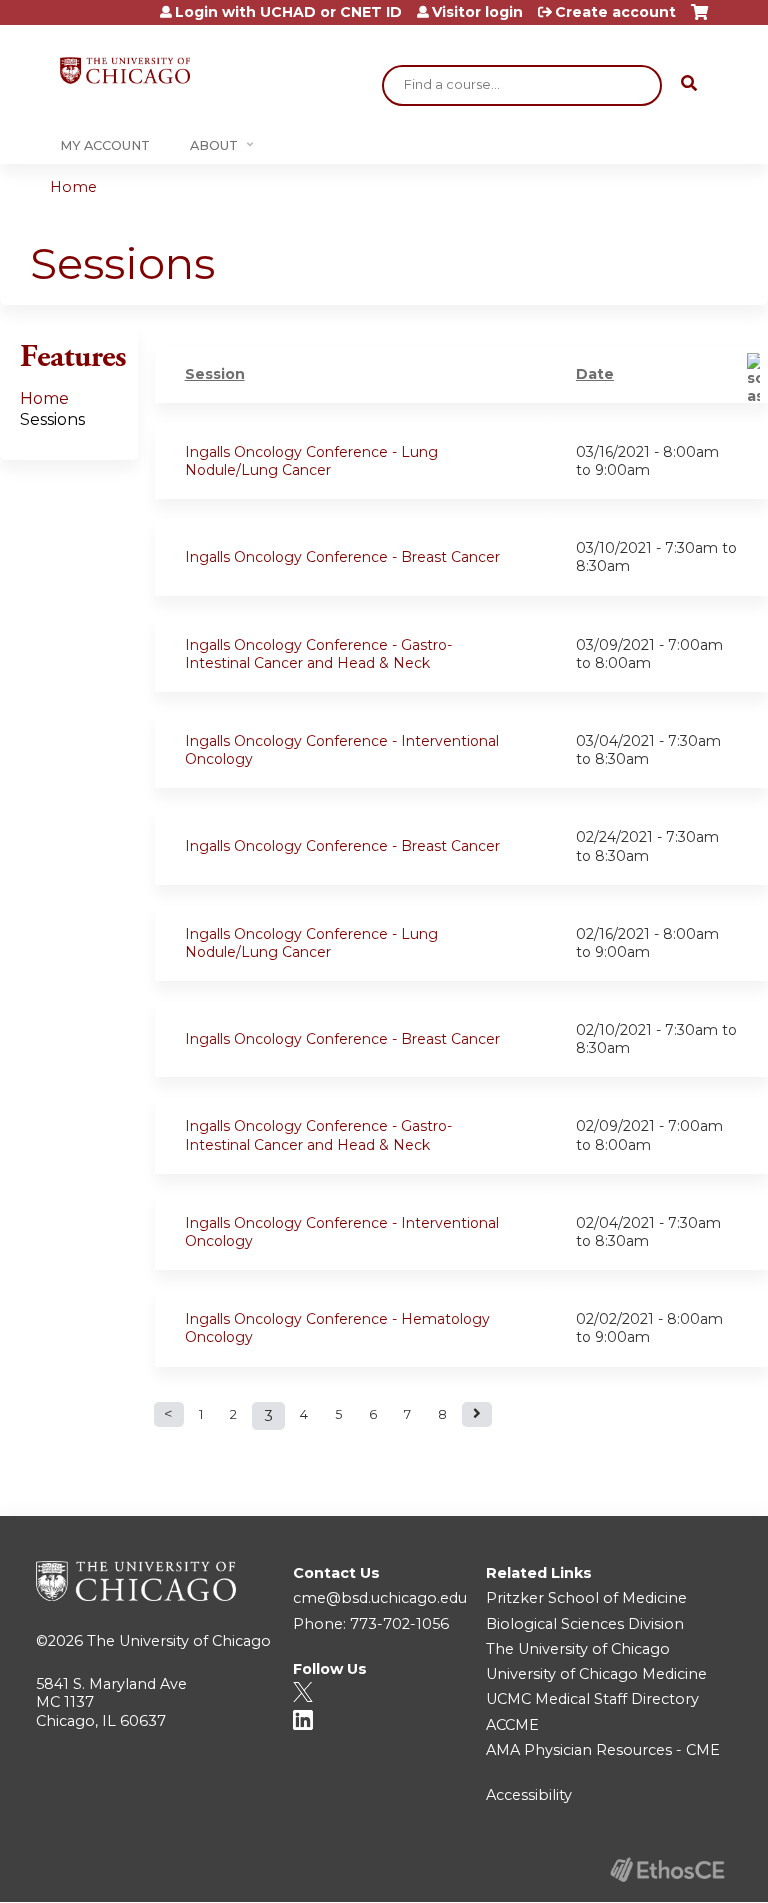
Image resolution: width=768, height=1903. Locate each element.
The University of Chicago (179, 1641)
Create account (615, 12)
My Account (105, 145)
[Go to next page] (477, 1414)
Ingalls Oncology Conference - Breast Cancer (342, 557)
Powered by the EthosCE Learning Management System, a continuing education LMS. (667, 1869)
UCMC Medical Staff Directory (592, 1699)
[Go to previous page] (169, 1414)
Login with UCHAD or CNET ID (288, 12)
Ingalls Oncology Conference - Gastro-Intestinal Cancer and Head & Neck (318, 654)
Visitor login (477, 12)
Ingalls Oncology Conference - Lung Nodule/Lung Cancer (311, 461)
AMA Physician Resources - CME (603, 1750)
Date (595, 374)
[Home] (125, 70)
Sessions (52, 419)
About (214, 145)
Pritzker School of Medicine (586, 1598)
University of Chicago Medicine (596, 1674)
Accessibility (529, 1795)
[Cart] (699, 19)
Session (215, 374)
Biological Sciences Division (585, 1624)
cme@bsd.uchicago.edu (380, 1598)
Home (73, 187)
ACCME (512, 1725)
